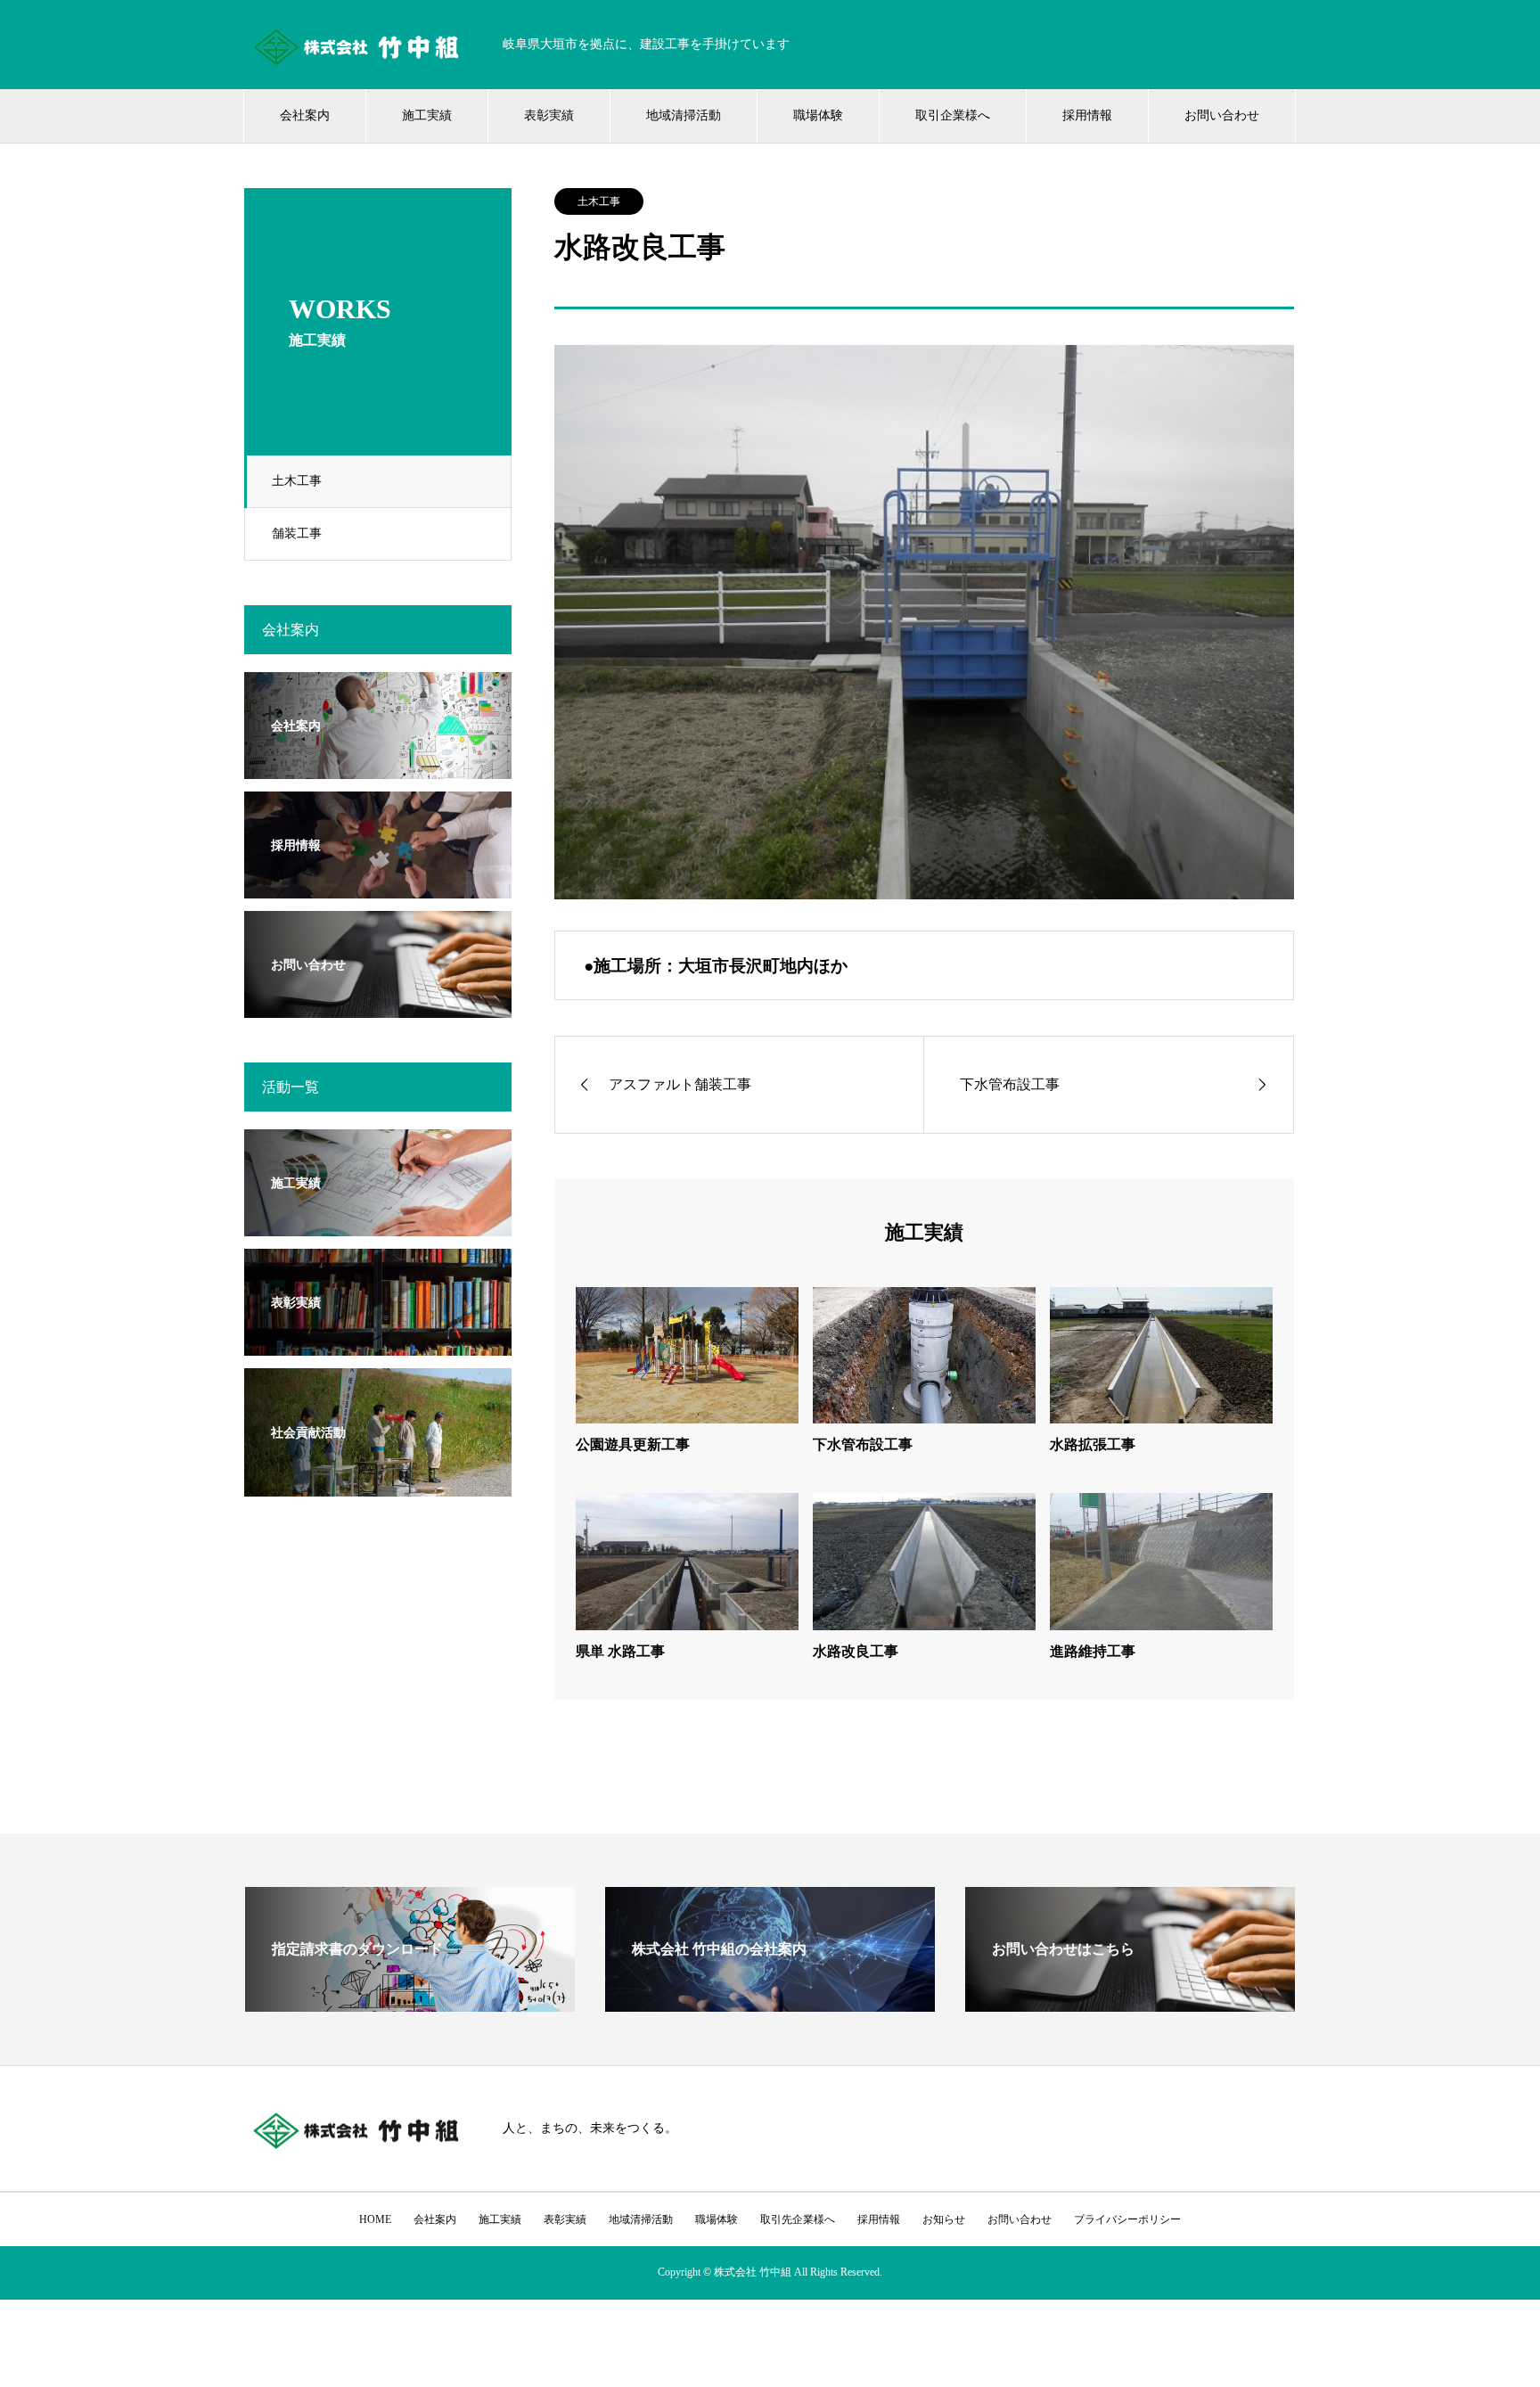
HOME (375, 2219)
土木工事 (297, 481)
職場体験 (818, 115)
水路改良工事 (856, 1651)
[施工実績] (378, 1225)
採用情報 (1087, 115)
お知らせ (944, 2219)
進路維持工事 (1093, 1651)
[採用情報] (378, 887)
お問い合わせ (1222, 115)
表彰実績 (549, 115)
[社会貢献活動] (378, 1485)
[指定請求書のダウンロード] (410, 2004)
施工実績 (427, 115)
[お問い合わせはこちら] (1130, 2004)
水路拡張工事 (1093, 1444)
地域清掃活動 (684, 115)
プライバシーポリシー (1127, 2219)
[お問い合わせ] (378, 1007)
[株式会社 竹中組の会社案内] (770, 2004)
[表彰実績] (378, 1345)
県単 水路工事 (620, 1651)
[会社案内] (378, 768)
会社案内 (305, 115)
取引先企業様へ (798, 2219)
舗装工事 (297, 533)
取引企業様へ (953, 115)
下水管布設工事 (863, 1444)
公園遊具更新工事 (633, 1444)
